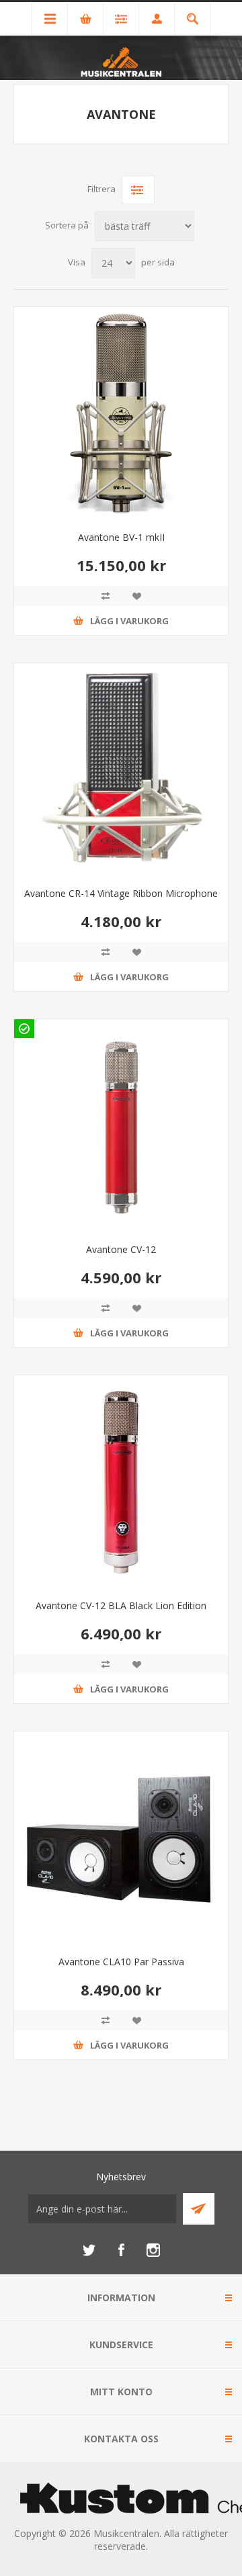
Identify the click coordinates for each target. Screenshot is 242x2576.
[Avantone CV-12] (121, 1126)
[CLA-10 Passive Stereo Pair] (121, 1838)
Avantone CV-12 (121, 1249)
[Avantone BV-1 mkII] (121, 414)
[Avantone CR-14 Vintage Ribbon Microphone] (121, 770)
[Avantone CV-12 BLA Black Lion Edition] (121, 1482)
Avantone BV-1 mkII (121, 537)
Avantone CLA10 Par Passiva (121, 1962)
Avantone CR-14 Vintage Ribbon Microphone (121, 893)
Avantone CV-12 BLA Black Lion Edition (121, 1605)
